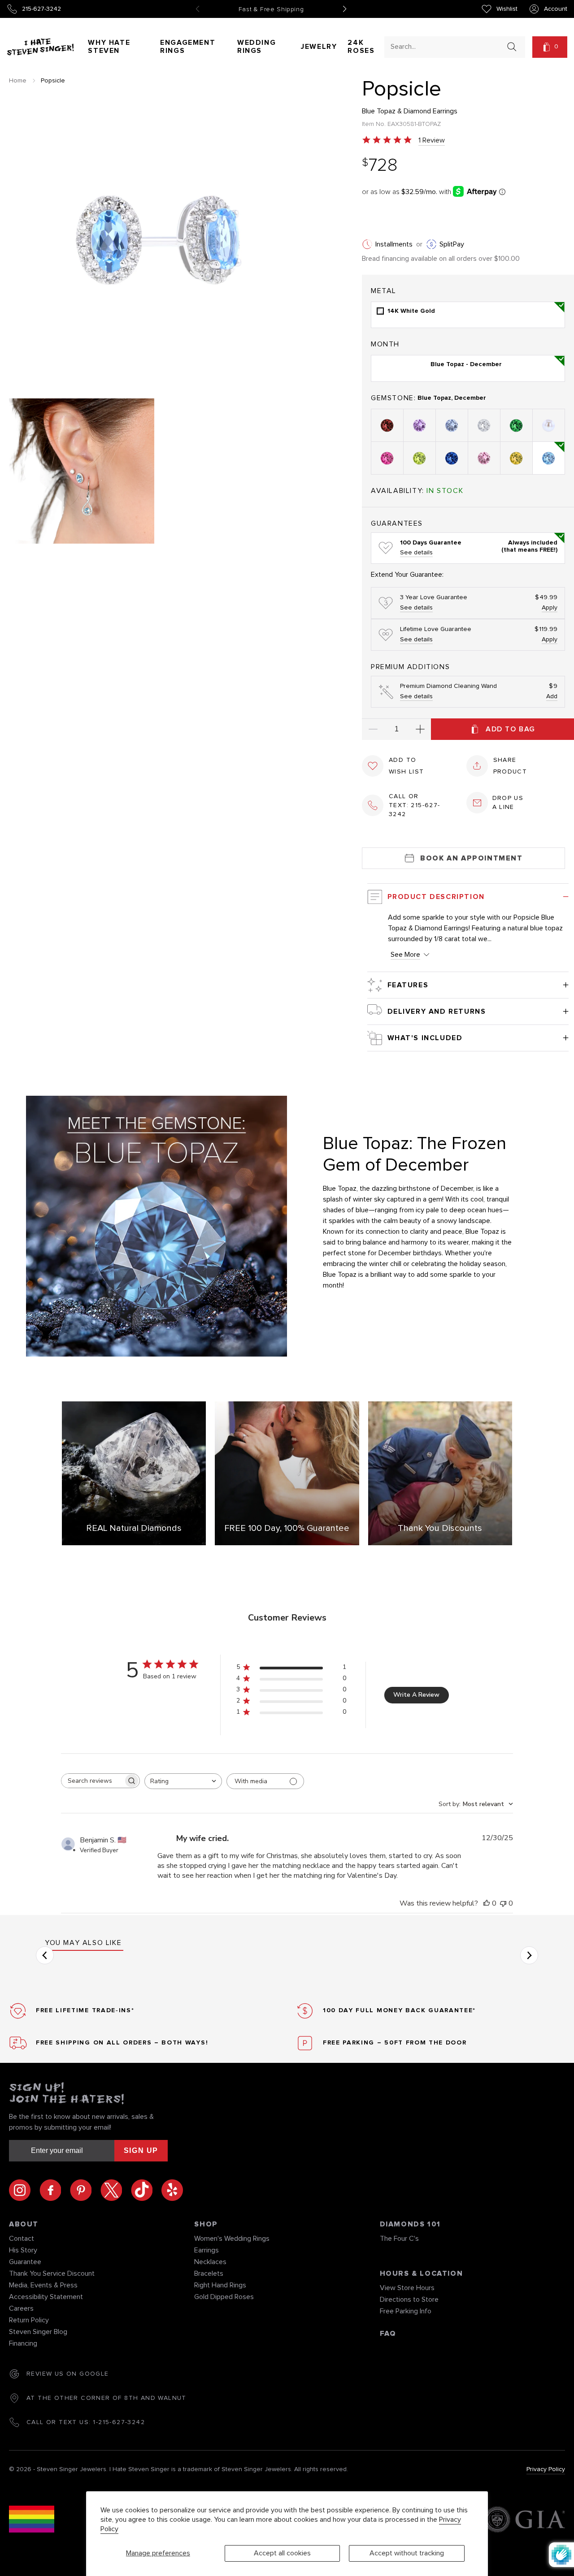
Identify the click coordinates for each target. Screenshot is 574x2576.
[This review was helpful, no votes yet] (487, 1903)
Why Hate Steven (109, 47)
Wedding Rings (257, 47)
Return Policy (29, 2320)
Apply (550, 608)
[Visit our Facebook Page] (55, 2190)
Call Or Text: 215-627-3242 (415, 805)
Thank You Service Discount (52, 2273)
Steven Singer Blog (38, 2332)
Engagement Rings (188, 47)
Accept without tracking (407, 2553)
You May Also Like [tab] (83, 1943)
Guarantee (25, 2262)
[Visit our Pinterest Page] (85, 2190)
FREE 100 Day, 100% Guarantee (287, 1528)
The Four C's (399, 2239)
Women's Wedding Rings (232, 2239)
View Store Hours (407, 2288)
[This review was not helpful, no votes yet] (503, 1903)
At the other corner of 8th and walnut (107, 2398)
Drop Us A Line (508, 803)
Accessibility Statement (46, 2297)
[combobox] (447, 46)
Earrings (207, 2250)
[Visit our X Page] (116, 2190)
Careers (21, 2308)
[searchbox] (92, 1781)
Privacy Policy (546, 2469)
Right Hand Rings (220, 2285)
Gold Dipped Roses (224, 2297)
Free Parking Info (406, 2311)
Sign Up (141, 2150)
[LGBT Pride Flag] (32, 2521)
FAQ (388, 2334)
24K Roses (361, 47)
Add (552, 696)
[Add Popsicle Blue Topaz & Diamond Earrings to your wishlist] (373, 766)
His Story (23, 2250)
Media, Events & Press (43, 2285)
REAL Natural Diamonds (134, 1528)
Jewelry (319, 47)
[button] (550, 47)
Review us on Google (68, 2374)
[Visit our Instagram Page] (24, 2190)
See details (416, 553)
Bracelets (209, 2273)
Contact (22, 2239)
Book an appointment (471, 858)
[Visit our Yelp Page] (172, 2190)
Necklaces (210, 2262)
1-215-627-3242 (119, 2422)
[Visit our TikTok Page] (146, 2190)
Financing (23, 2343)
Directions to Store (409, 2299)
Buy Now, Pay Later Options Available (271, 9)
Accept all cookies (282, 2553)
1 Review (432, 140)
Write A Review (416, 1695)
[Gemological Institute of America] (524, 2521)
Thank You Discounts (440, 1528)
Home (18, 81)
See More (405, 955)
